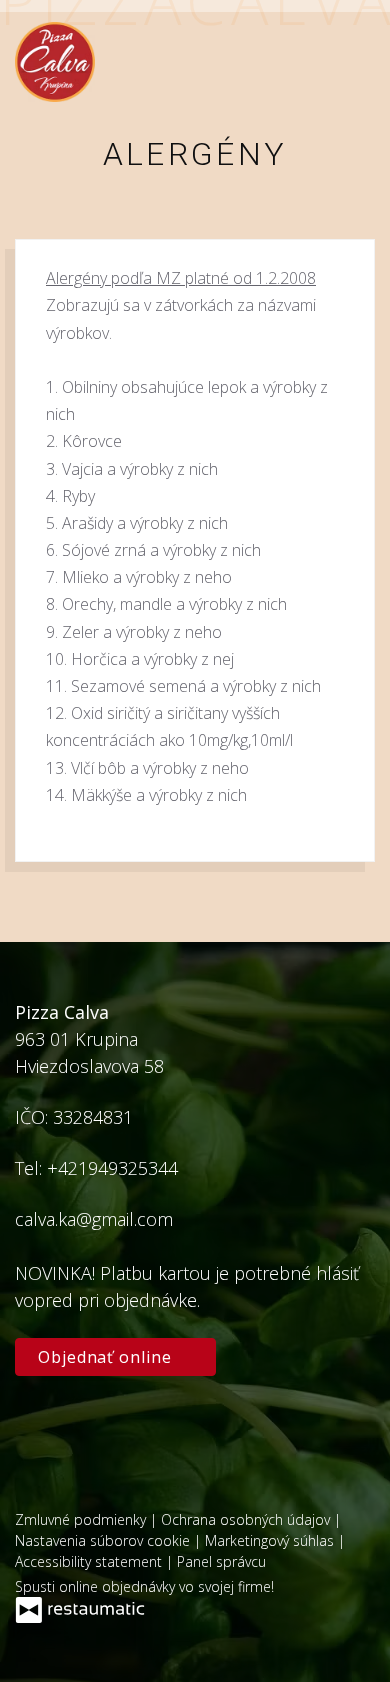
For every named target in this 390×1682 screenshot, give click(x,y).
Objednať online (107, 1357)
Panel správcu (221, 1561)
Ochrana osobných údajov (247, 1519)
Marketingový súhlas (271, 1540)
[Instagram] (151, 1430)
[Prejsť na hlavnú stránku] (55, 62)
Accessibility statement (90, 1561)
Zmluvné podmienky (82, 1519)
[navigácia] (354, 62)
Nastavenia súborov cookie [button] (104, 1540)
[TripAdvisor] (95, 1430)
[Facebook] (40, 1430)
